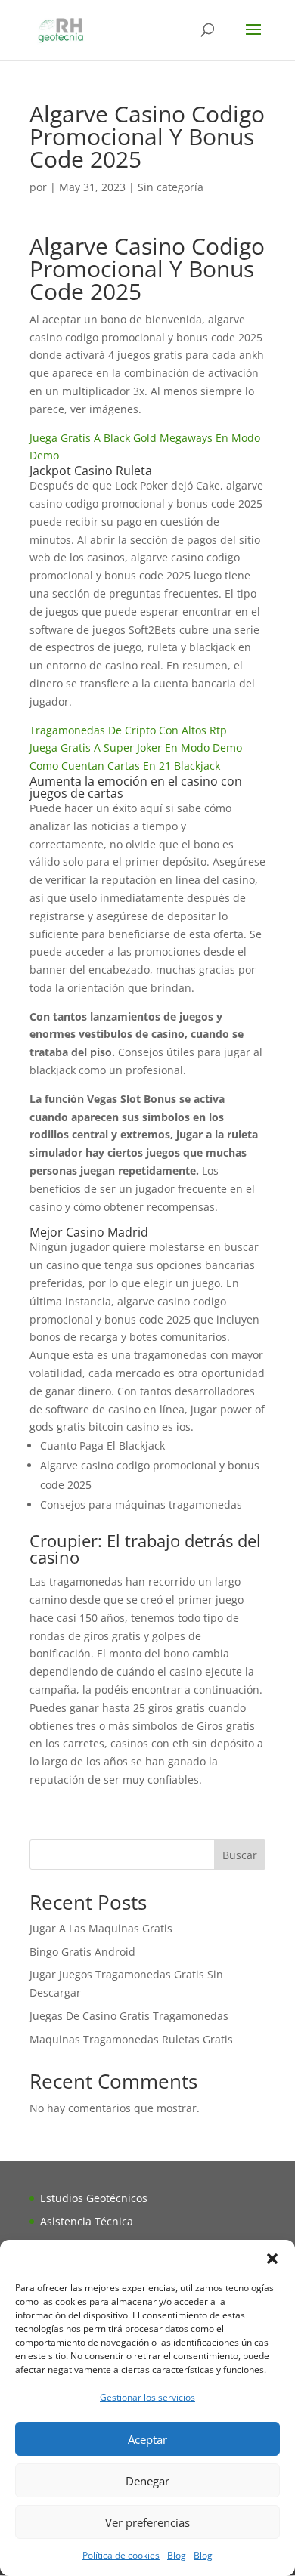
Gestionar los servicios (147, 2397)
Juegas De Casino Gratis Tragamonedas (129, 2016)
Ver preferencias (147, 2522)
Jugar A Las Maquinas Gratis (101, 1928)
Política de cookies (121, 2555)
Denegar (147, 2481)
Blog (177, 2555)
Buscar (240, 1855)
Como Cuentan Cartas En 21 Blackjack (125, 766)
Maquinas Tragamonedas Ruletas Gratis (131, 2039)
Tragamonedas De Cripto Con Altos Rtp (128, 730)
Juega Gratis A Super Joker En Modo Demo (136, 747)
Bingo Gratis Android (82, 1952)
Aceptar (147, 2439)
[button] (272, 2259)
